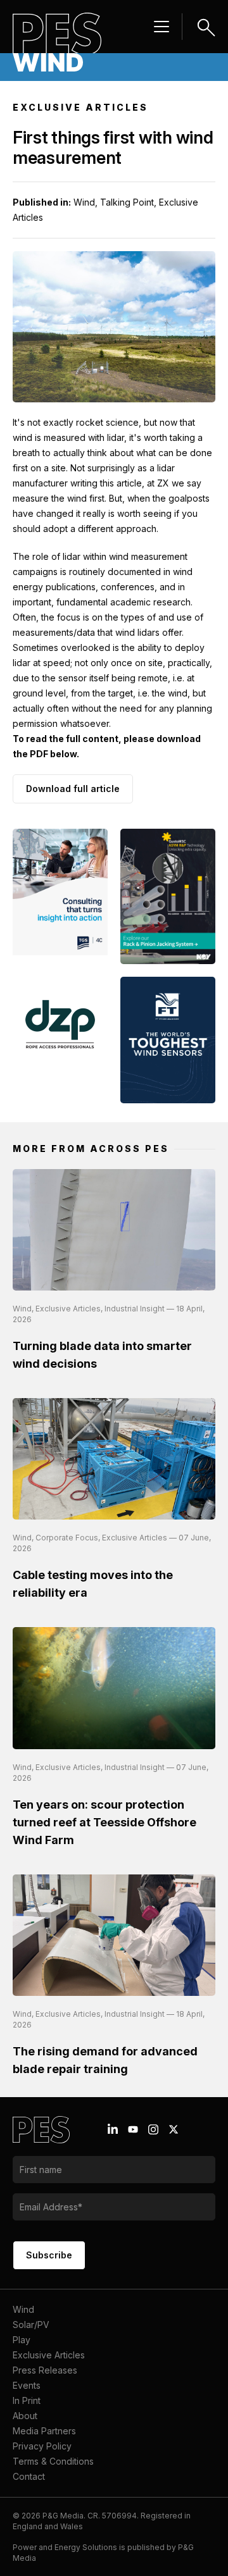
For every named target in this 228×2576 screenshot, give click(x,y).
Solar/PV (31, 2325)
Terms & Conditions (53, 2461)
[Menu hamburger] (161, 27)
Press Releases (45, 2370)
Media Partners (44, 2431)
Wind (23, 2309)
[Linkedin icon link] (113, 2129)
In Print (27, 2400)
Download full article (73, 789)
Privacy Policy (42, 2446)
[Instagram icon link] (153, 2129)
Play (22, 2340)
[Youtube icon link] (133, 2129)
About (25, 2416)
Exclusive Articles (49, 2355)
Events (27, 2385)
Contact (29, 2476)
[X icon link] (174, 2129)
